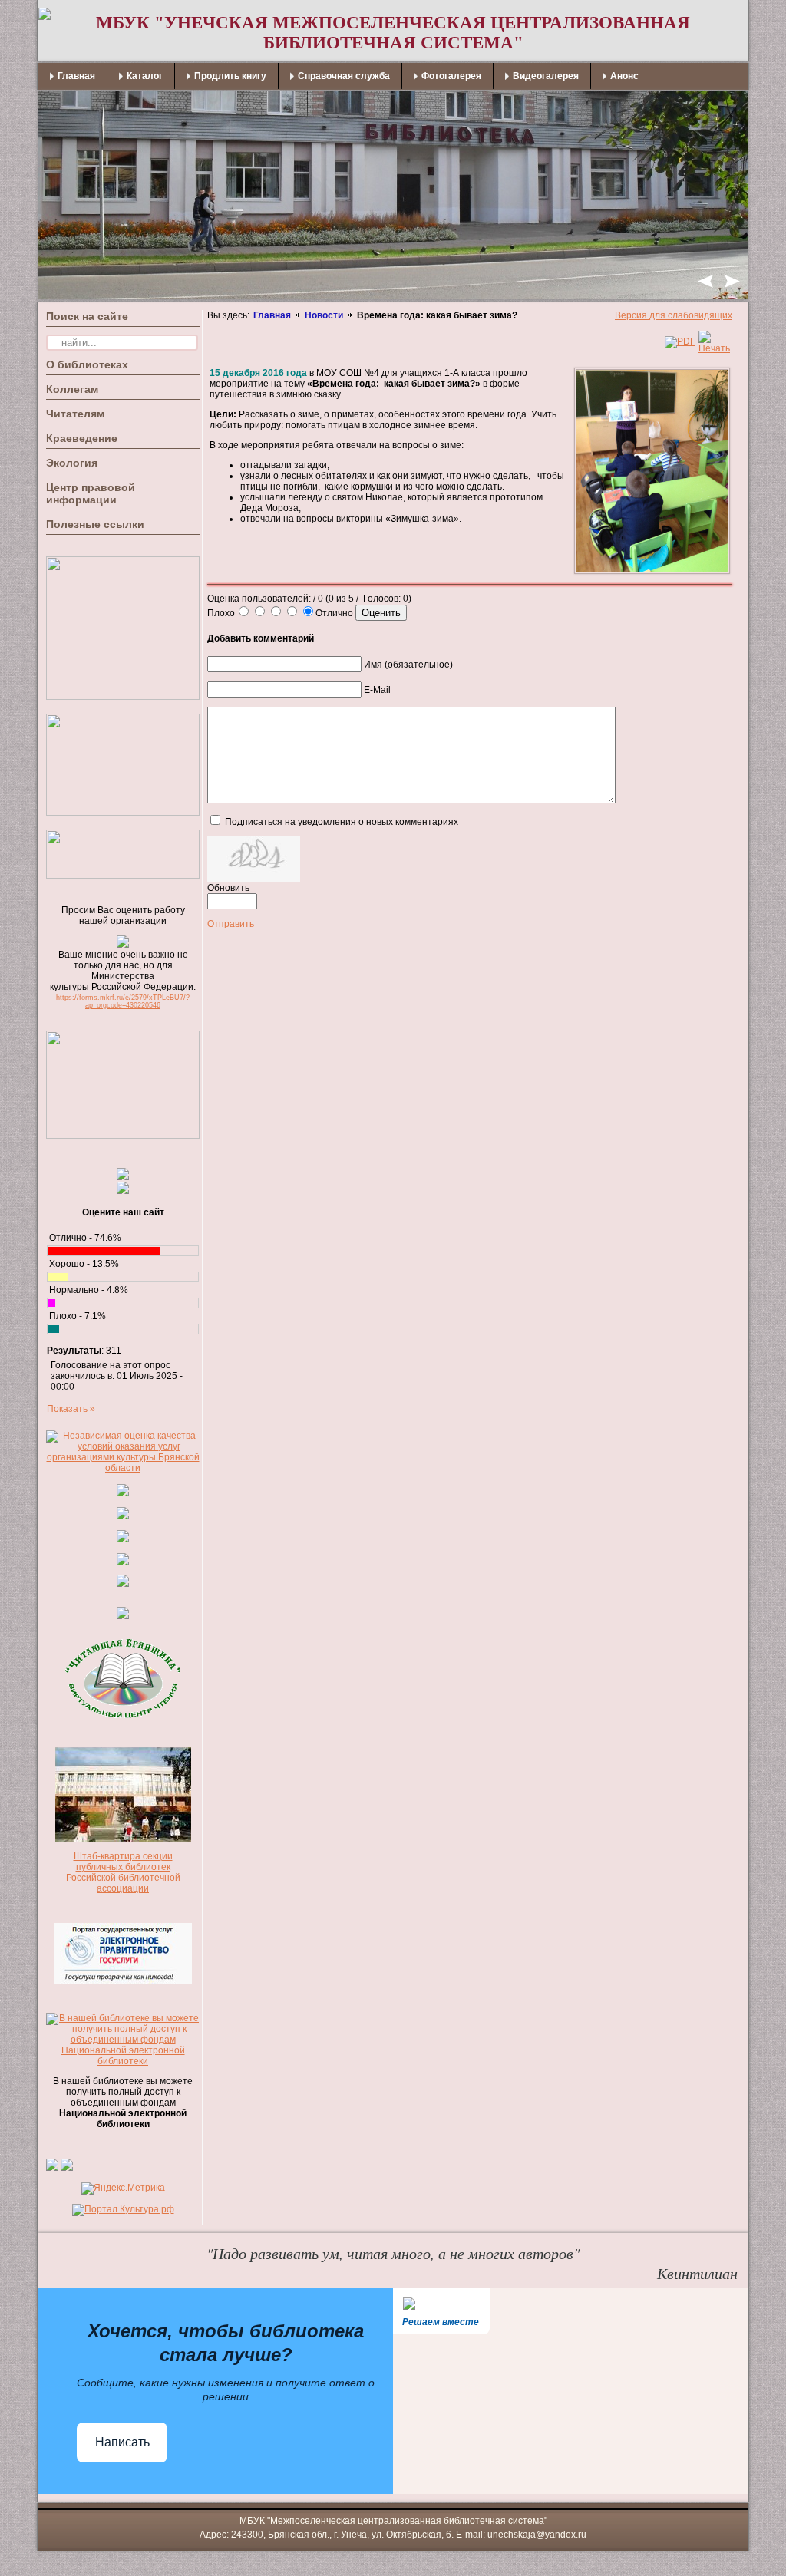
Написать (122, 2442)
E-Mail (377, 690)
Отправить (231, 924)
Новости (324, 315)
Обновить (228, 888)
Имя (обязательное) (408, 665)
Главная (272, 315)
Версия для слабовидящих (674, 315)
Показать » (71, 1409)
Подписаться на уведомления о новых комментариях (342, 822)
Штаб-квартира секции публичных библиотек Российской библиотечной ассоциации (123, 1872)
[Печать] (714, 348)
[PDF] (680, 341)
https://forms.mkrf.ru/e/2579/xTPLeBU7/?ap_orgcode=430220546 (123, 1001)
